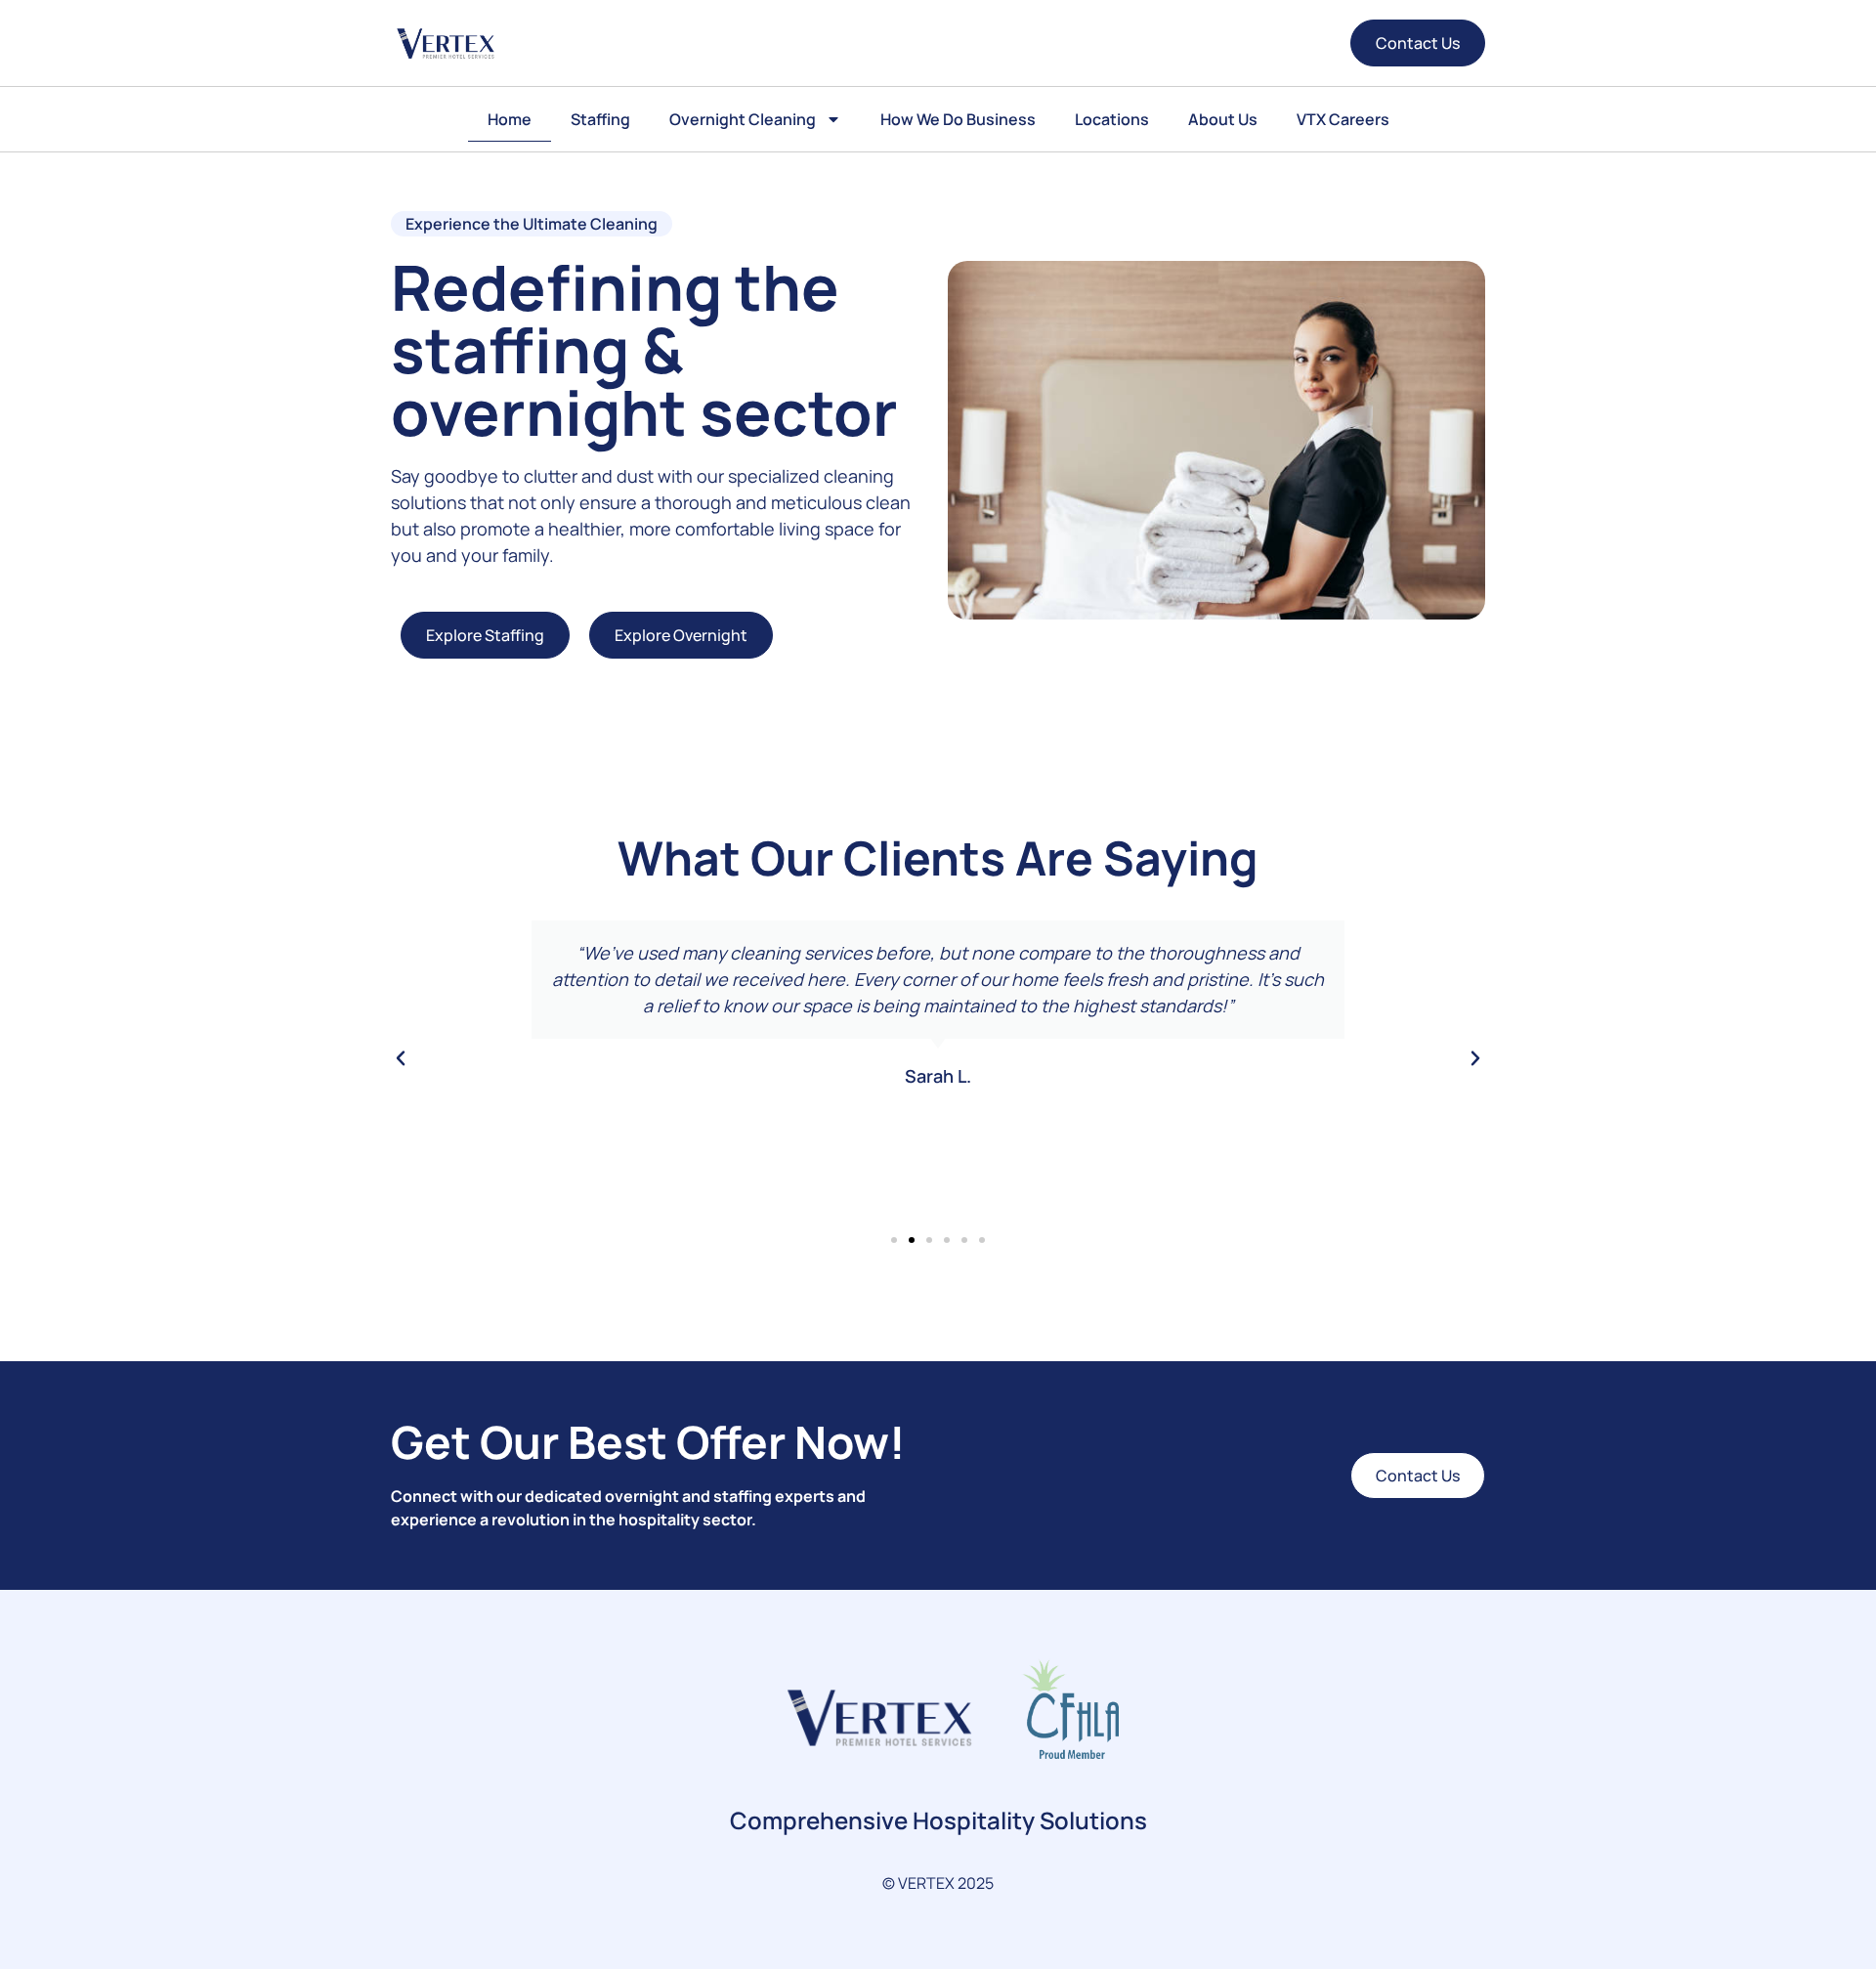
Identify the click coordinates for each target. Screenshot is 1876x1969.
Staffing (600, 119)
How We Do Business (958, 119)
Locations (1112, 119)
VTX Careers (1343, 119)
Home (510, 119)
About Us (1223, 119)
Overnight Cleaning (743, 119)
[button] (401, 1058)
